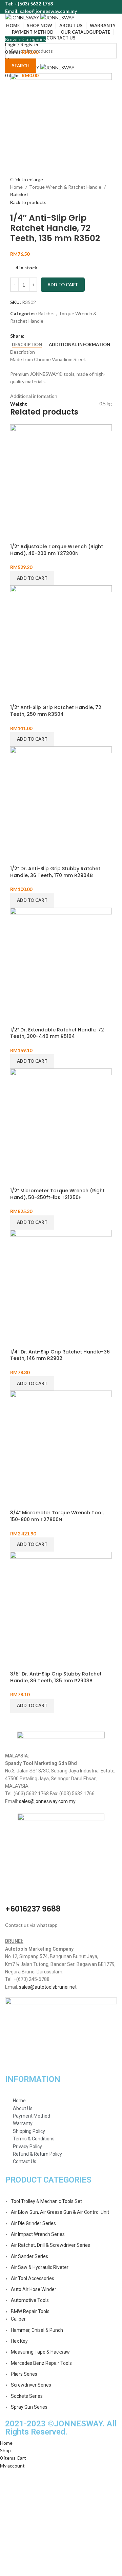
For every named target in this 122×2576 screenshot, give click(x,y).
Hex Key (19, 2341)
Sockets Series (27, 2396)
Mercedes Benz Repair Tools (41, 2363)
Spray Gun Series (29, 2407)
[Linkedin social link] (53, 336)
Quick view (19, 535)
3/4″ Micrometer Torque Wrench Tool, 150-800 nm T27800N (57, 1516)
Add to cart (63, 285)
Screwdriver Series (31, 2385)
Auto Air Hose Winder (34, 2289)
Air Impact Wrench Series (38, 2234)
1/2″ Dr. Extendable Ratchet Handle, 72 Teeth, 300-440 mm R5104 (57, 1033)
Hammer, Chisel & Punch (37, 2330)
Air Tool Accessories (33, 2278)
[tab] (27, 345)
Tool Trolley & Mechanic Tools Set (46, 2201)
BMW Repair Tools (30, 2311)
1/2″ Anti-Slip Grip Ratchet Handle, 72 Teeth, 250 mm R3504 (56, 711)
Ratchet (19, 194)
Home (17, 187)
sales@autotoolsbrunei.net (48, 1987)
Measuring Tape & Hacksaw (40, 2352)
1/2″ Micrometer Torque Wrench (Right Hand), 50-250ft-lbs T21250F (57, 1194)
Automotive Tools (30, 2300)
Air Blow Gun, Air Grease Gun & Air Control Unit (60, 2212)
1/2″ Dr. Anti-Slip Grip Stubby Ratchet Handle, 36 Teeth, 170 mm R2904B (55, 872)
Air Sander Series (29, 2256)
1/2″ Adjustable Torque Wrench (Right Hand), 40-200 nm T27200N (57, 550)
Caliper (18, 2319)
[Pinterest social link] (46, 336)
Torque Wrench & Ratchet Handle (66, 187)
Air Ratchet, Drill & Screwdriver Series (50, 2245)
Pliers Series (24, 2374)
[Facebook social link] (30, 336)
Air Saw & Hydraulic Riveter (40, 2267)
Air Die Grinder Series (33, 2223)
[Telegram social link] (61, 336)
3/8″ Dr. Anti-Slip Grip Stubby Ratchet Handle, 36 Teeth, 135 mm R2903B (56, 1677)
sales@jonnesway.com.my (47, 1801)
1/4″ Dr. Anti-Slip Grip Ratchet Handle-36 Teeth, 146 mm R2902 (60, 1355)
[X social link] (38, 336)
